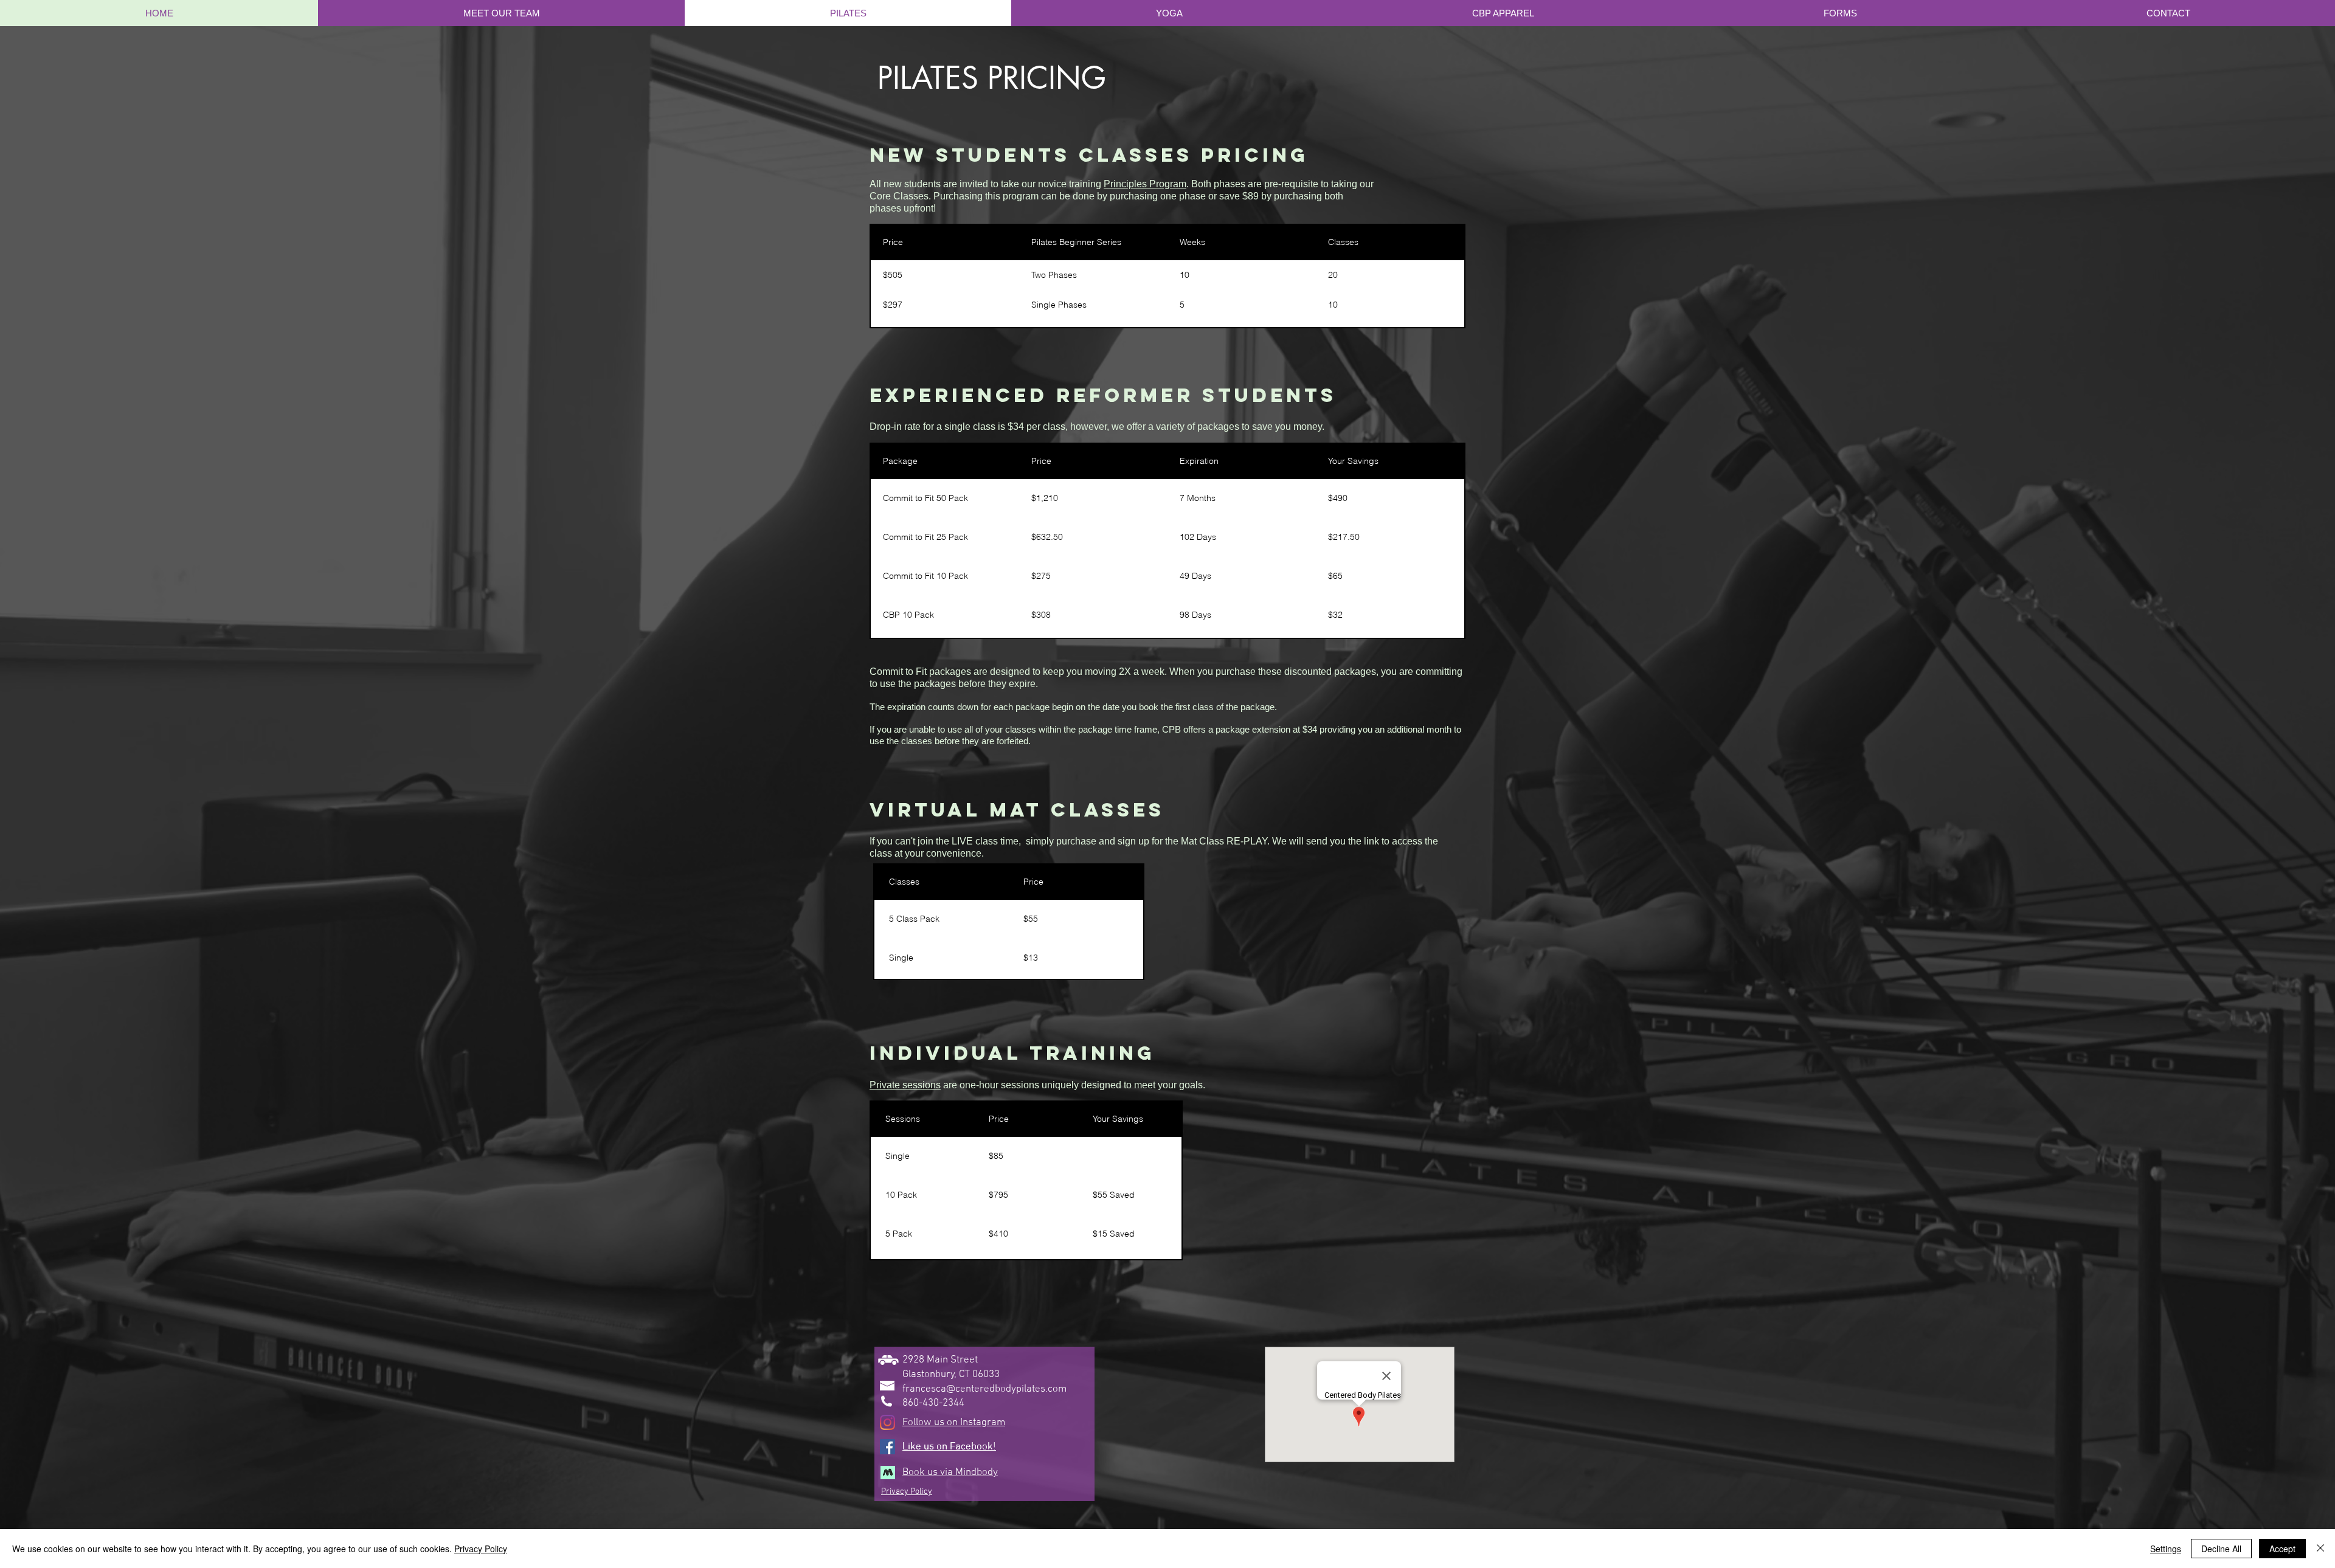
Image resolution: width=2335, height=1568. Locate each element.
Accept (2282, 1549)
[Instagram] (887, 1422)
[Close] (2320, 1549)
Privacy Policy (481, 1549)
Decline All (2221, 1549)
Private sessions (905, 1085)
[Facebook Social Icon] (887, 1447)
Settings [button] (2166, 1549)
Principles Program (1145, 184)
